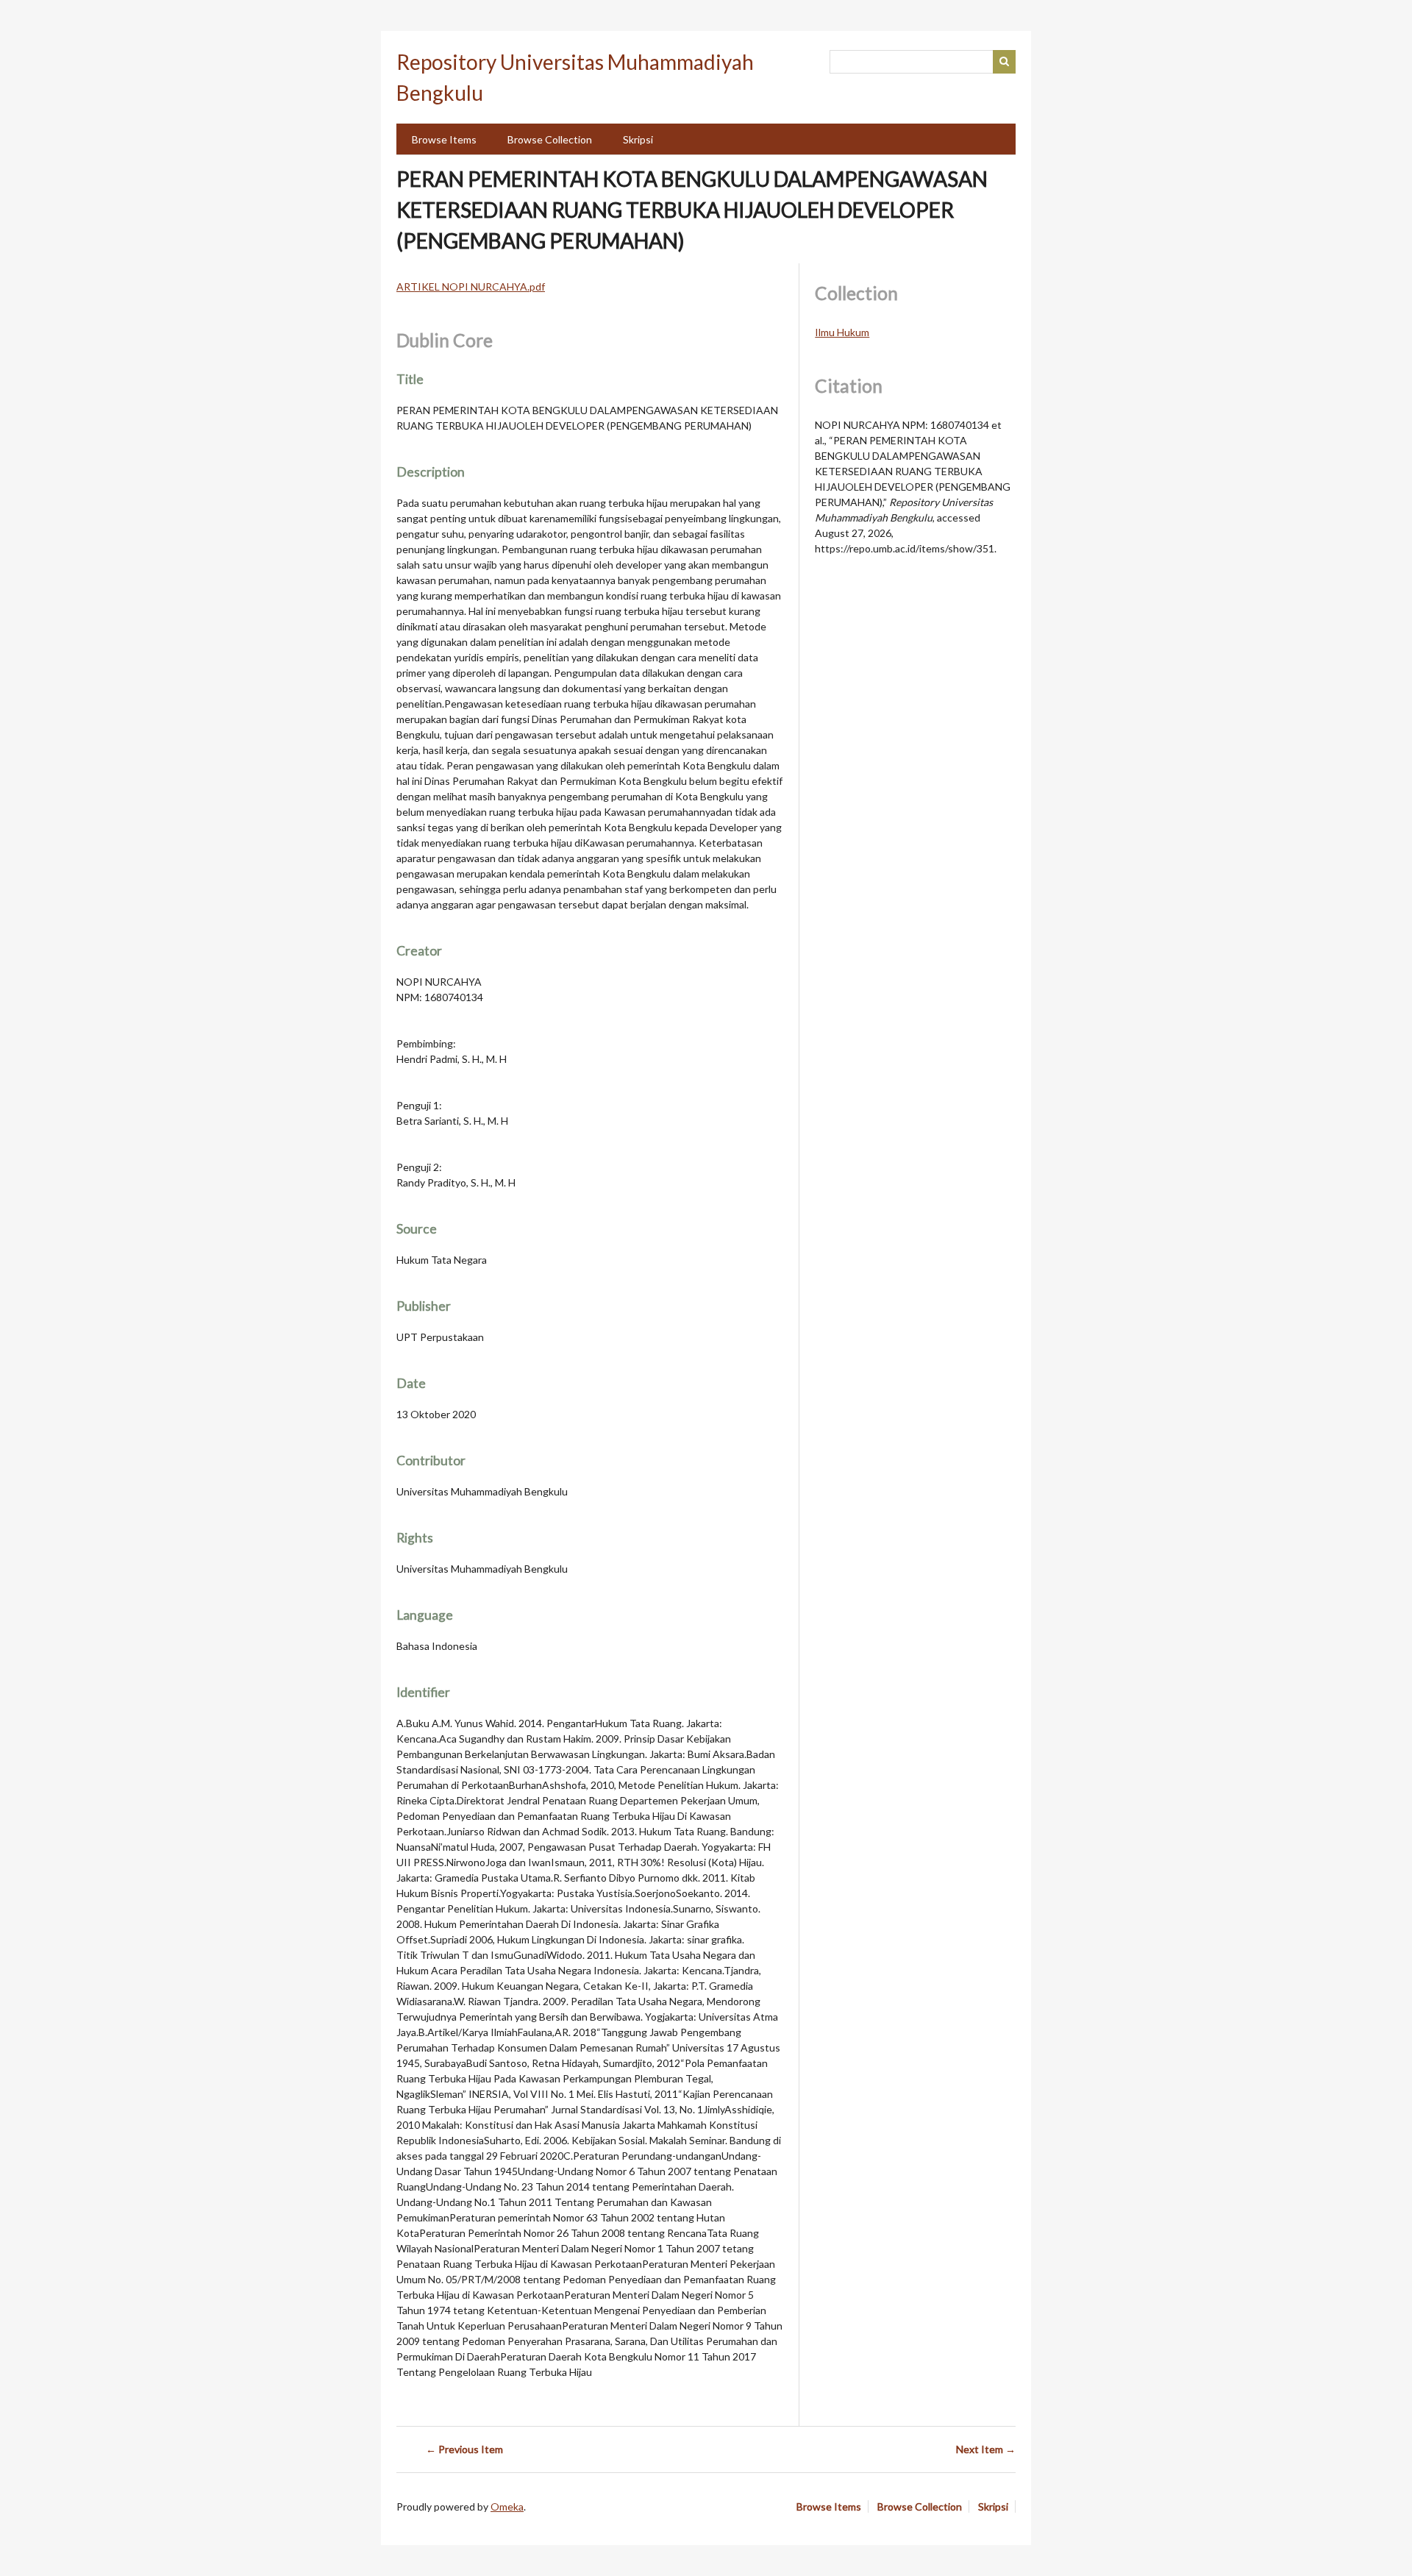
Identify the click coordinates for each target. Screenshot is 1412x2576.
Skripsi (638, 139)
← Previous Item (464, 2449)
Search (1005, 62)
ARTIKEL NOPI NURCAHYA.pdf (471, 287)
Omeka (507, 2506)
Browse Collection (550, 139)
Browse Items (444, 139)
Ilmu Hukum (842, 332)
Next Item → (986, 2449)
